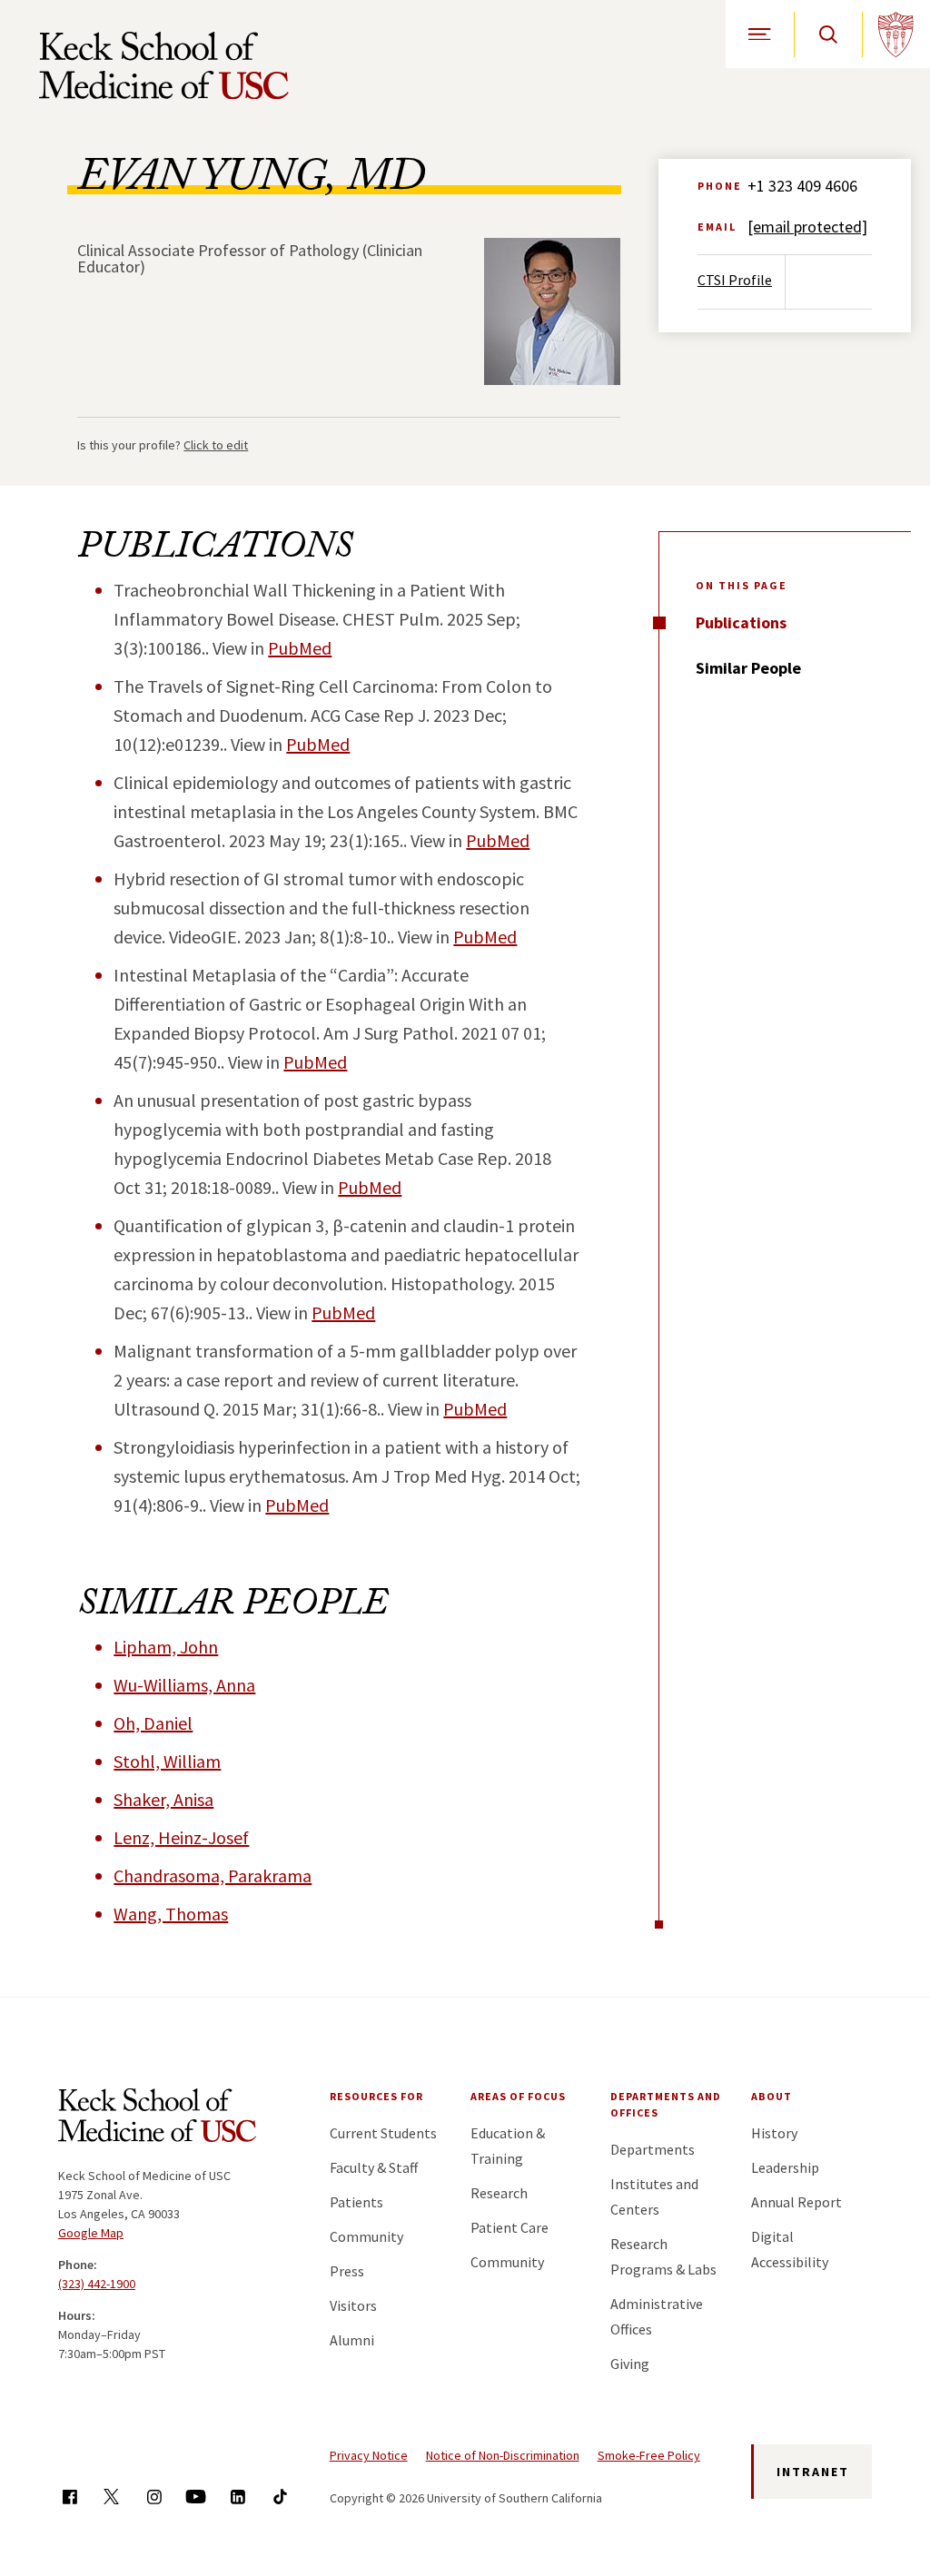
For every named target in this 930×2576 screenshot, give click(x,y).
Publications (741, 622)
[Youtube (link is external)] (196, 2497)
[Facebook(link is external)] (69, 2497)
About (772, 2096)
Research (499, 2193)
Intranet (813, 2472)
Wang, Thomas (171, 1914)
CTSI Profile (735, 280)
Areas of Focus (518, 2096)
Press (347, 2271)
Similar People (748, 668)
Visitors (353, 2305)
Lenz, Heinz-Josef (181, 1837)
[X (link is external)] (111, 2497)
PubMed (300, 648)
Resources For (376, 2096)
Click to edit (216, 445)
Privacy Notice (369, 2455)
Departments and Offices (666, 2104)
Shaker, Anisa (163, 1799)
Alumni (352, 2340)
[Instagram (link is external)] (154, 2497)
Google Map (91, 2233)
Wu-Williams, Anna (184, 1685)
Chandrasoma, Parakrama (213, 1875)
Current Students (383, 2133)
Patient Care (510, 2227)
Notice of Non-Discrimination (503, 2455)
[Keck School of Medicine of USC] (157, 2118)
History (774, 2133)
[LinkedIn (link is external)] (237, 2497)
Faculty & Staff (374, 2167)
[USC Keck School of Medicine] (164, 65)
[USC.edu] (896, 34)
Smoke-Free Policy (649, 2455)
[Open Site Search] (828, 34)
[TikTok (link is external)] (280, 2497)
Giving (630, 2364)
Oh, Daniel (153, 1723)
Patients (356, 2202)
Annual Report (796, 2202)
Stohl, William (167, 1761)
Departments (653, 2149)
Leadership (785, 2167)
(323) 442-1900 (97, 2284)
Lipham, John (166, 1647)
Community (366, 2236)
